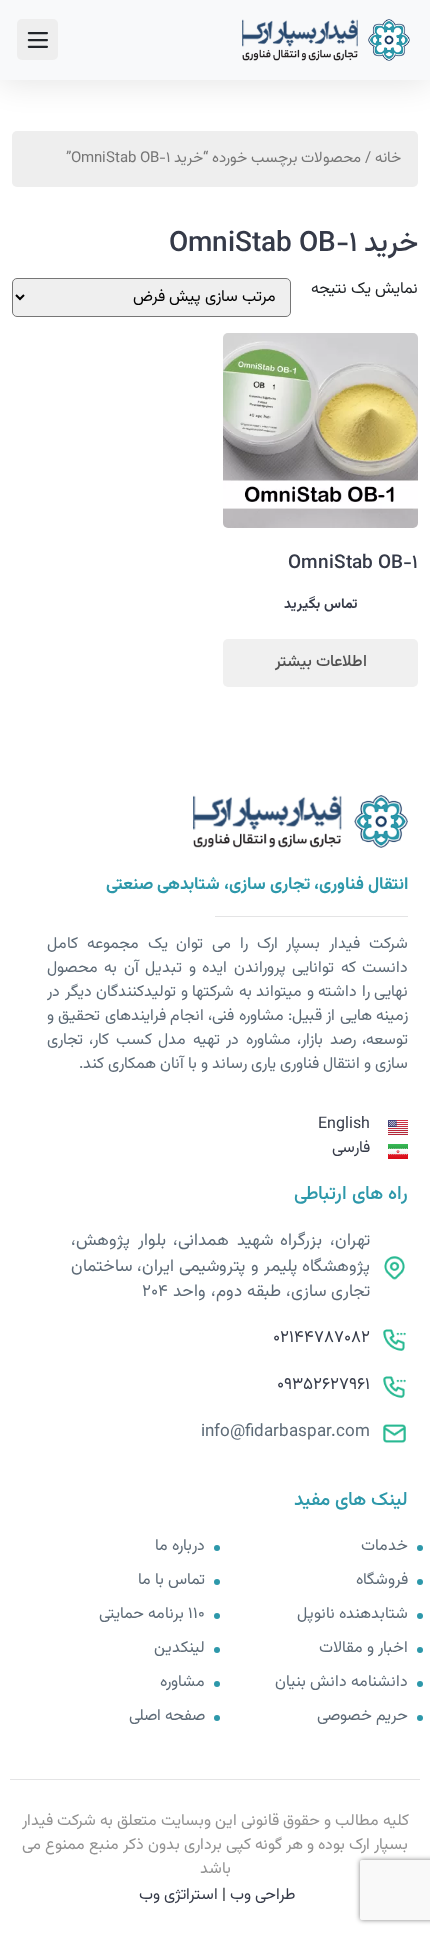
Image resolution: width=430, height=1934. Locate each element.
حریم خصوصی (362, 1717)
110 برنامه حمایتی (152, 1615)
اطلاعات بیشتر (321, 662)
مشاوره (182, 1683)
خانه (388, 158)
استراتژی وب (178, 1895)
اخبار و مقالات (363, 1649)
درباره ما (180, 1547)
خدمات (384, 1547)
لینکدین (179, 1649)
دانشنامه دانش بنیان (341, 1683)
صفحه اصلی (167, 1717)
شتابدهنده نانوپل (352, 1615)
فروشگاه (382, 1581)
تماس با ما (171, 1581)
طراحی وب (262, 1895)
